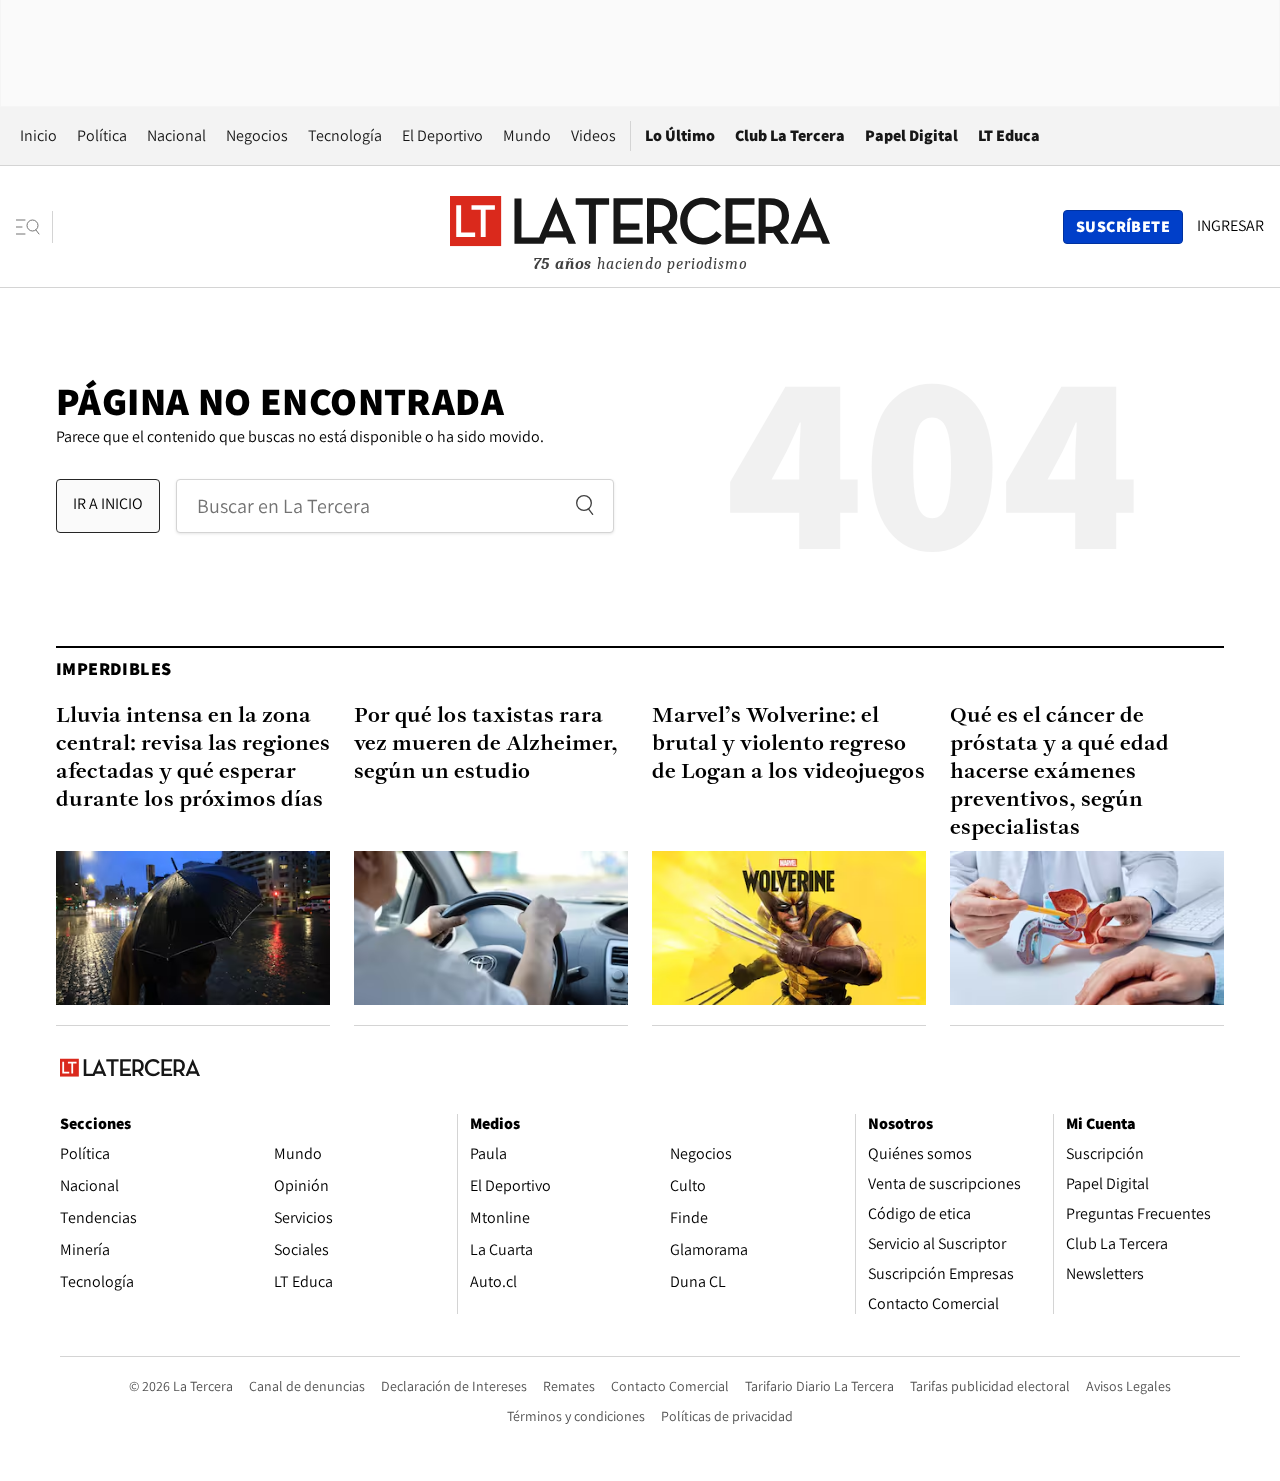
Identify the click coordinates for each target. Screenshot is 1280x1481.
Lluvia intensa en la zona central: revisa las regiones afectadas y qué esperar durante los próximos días (193, 758)
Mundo (527, 135)
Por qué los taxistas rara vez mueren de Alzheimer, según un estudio (486, 744)
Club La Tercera (790, 135)
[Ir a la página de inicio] (640, 226)
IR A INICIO (108, 503)
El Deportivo (442, 135)
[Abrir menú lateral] (34, 227)
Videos (593, 135)
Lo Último (680, 135)
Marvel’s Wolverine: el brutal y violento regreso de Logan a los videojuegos (788, 744)
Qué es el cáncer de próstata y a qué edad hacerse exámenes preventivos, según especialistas (1059, 772)
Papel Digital (911, 135)
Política (102, 135)
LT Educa (1009, 135)
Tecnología (345, 135)
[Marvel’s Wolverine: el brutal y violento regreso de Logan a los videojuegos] (789, 928)
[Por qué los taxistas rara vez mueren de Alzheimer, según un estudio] (491, 928)
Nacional (176, 135)
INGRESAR (1230, 226)
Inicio (38, 135)
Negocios (257, 135)
